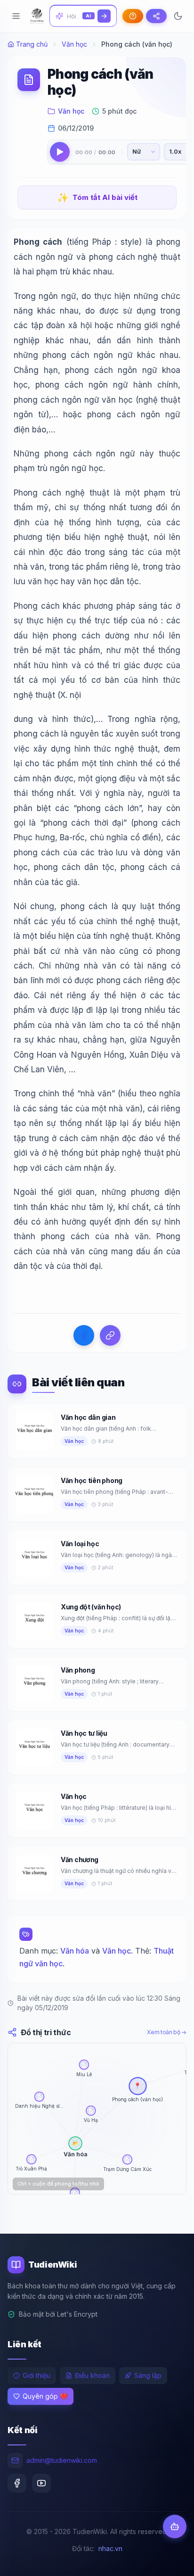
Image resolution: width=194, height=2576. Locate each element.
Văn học (74, 44)
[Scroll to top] (169, 2560)
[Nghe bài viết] (60, 152)
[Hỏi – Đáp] (133, 16)
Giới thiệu (36, 2375)
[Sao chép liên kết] (110, 1335)
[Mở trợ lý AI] (175, 2526)
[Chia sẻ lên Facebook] (84, 1335)
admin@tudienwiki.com (62, 2460)
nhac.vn (110, 2548)
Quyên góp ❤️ (45, 2396)
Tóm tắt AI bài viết (97, 198)
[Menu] (16, 16)
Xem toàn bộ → (167, 2032)
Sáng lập (148, 2375)
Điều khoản (92, 2375)
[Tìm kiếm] (104, 16)
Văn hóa (75, 1951)
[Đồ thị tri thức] (156, 16)
